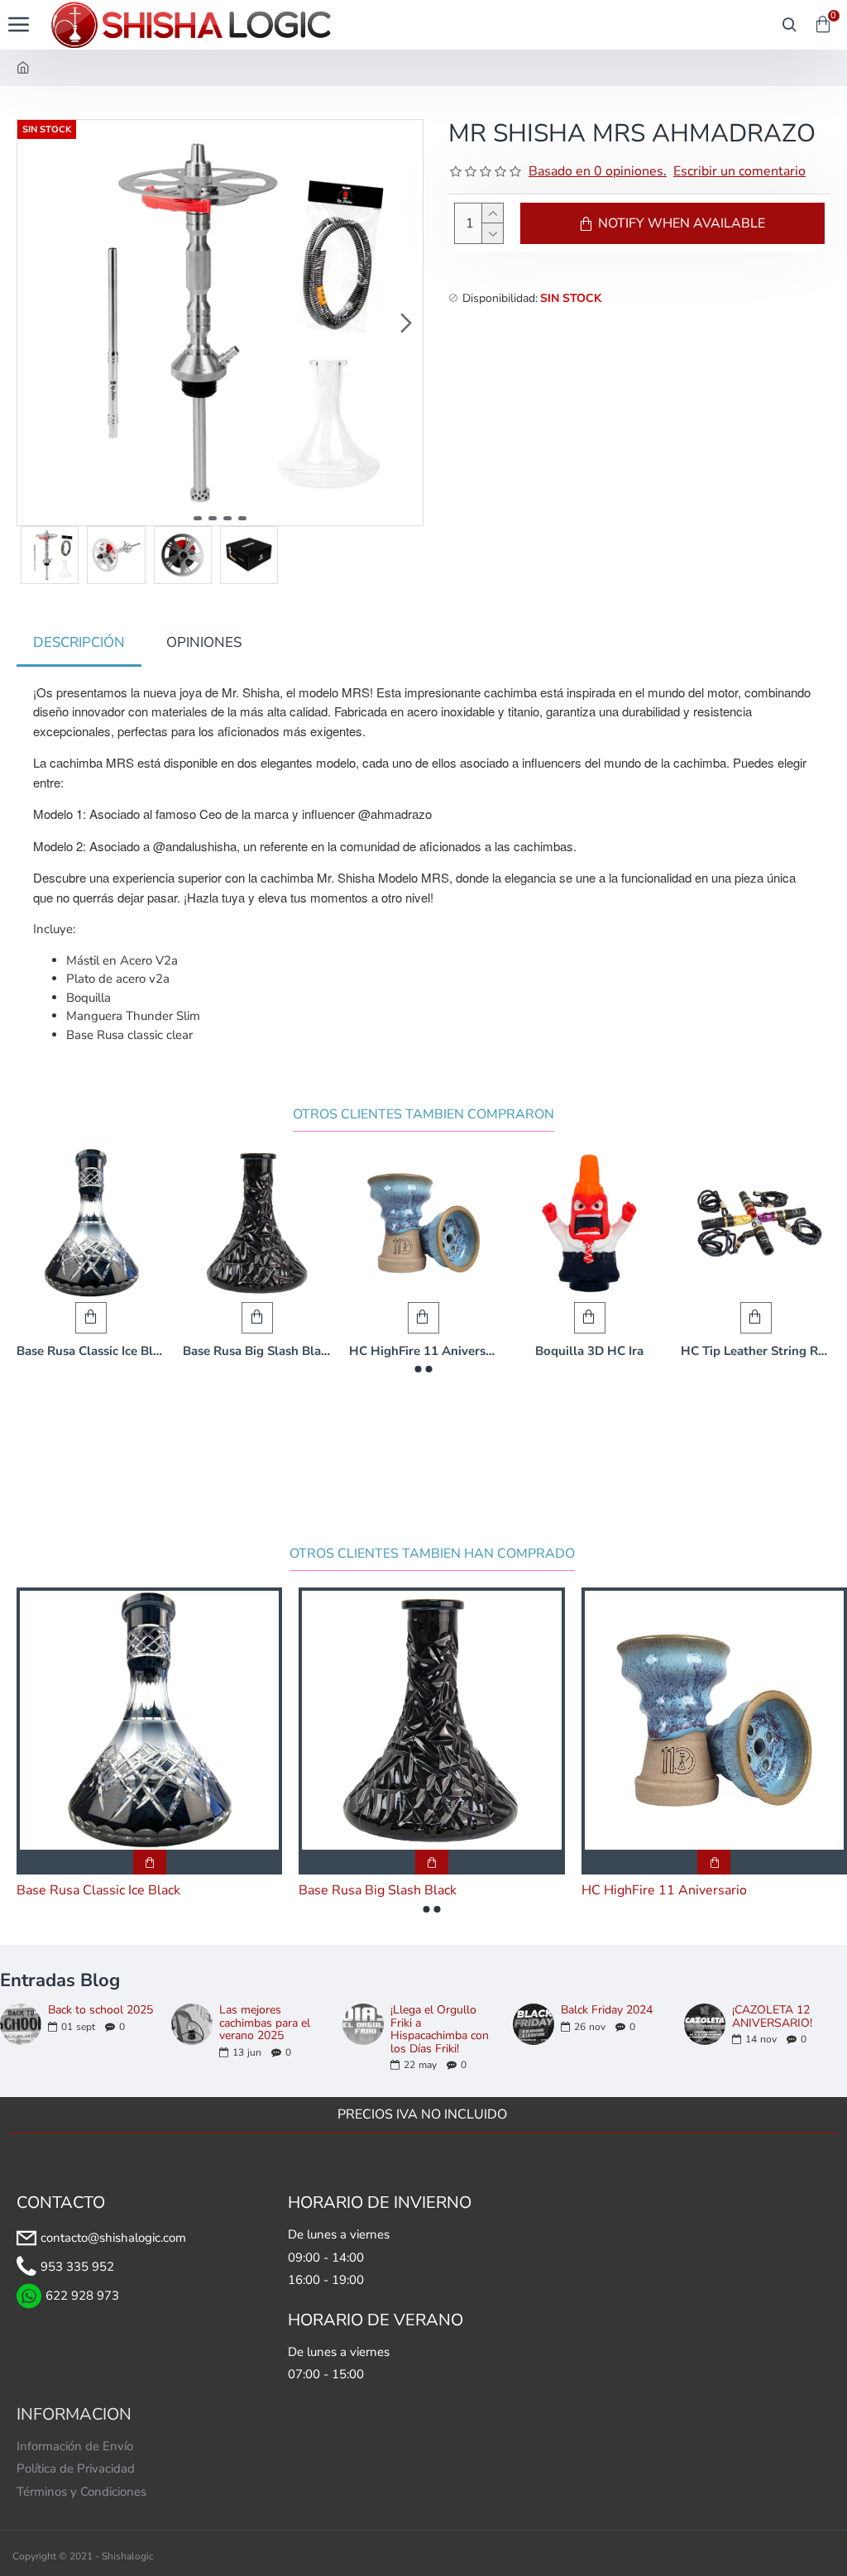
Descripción (79, 642)
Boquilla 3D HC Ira (589, 1351)
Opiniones (204, 642)
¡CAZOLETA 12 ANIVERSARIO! (772, 2016)
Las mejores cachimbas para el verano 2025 (265, 2023)
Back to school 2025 (100, 2010)
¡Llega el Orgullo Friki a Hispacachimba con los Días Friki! (440, 2029)
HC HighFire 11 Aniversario (424, 1351)
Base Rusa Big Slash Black (258, 1351)
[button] (34, 323)
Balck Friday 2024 (607, 2010)
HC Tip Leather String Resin (756, 1351)
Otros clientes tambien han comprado (432, 1554)
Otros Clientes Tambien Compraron (423, 1115)
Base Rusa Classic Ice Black (91, 1351)
